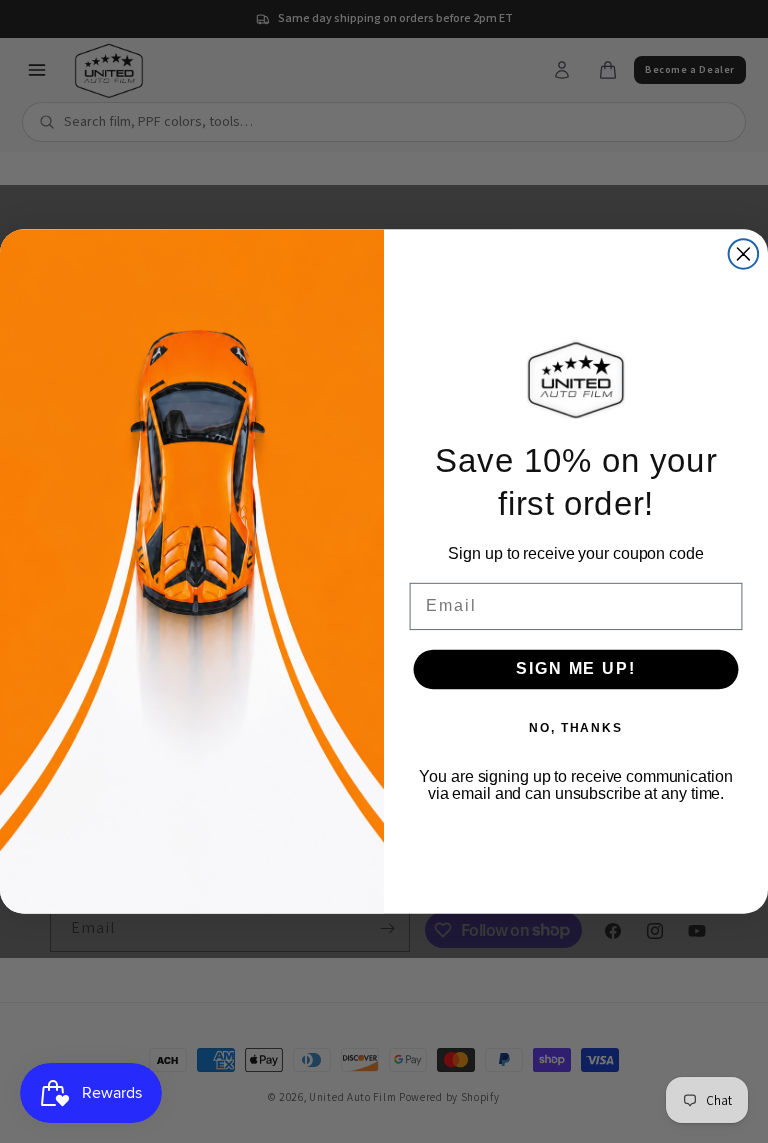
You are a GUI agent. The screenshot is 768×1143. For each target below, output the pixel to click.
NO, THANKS (576, 728)
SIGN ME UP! (575, 668)
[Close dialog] (744, 254)
